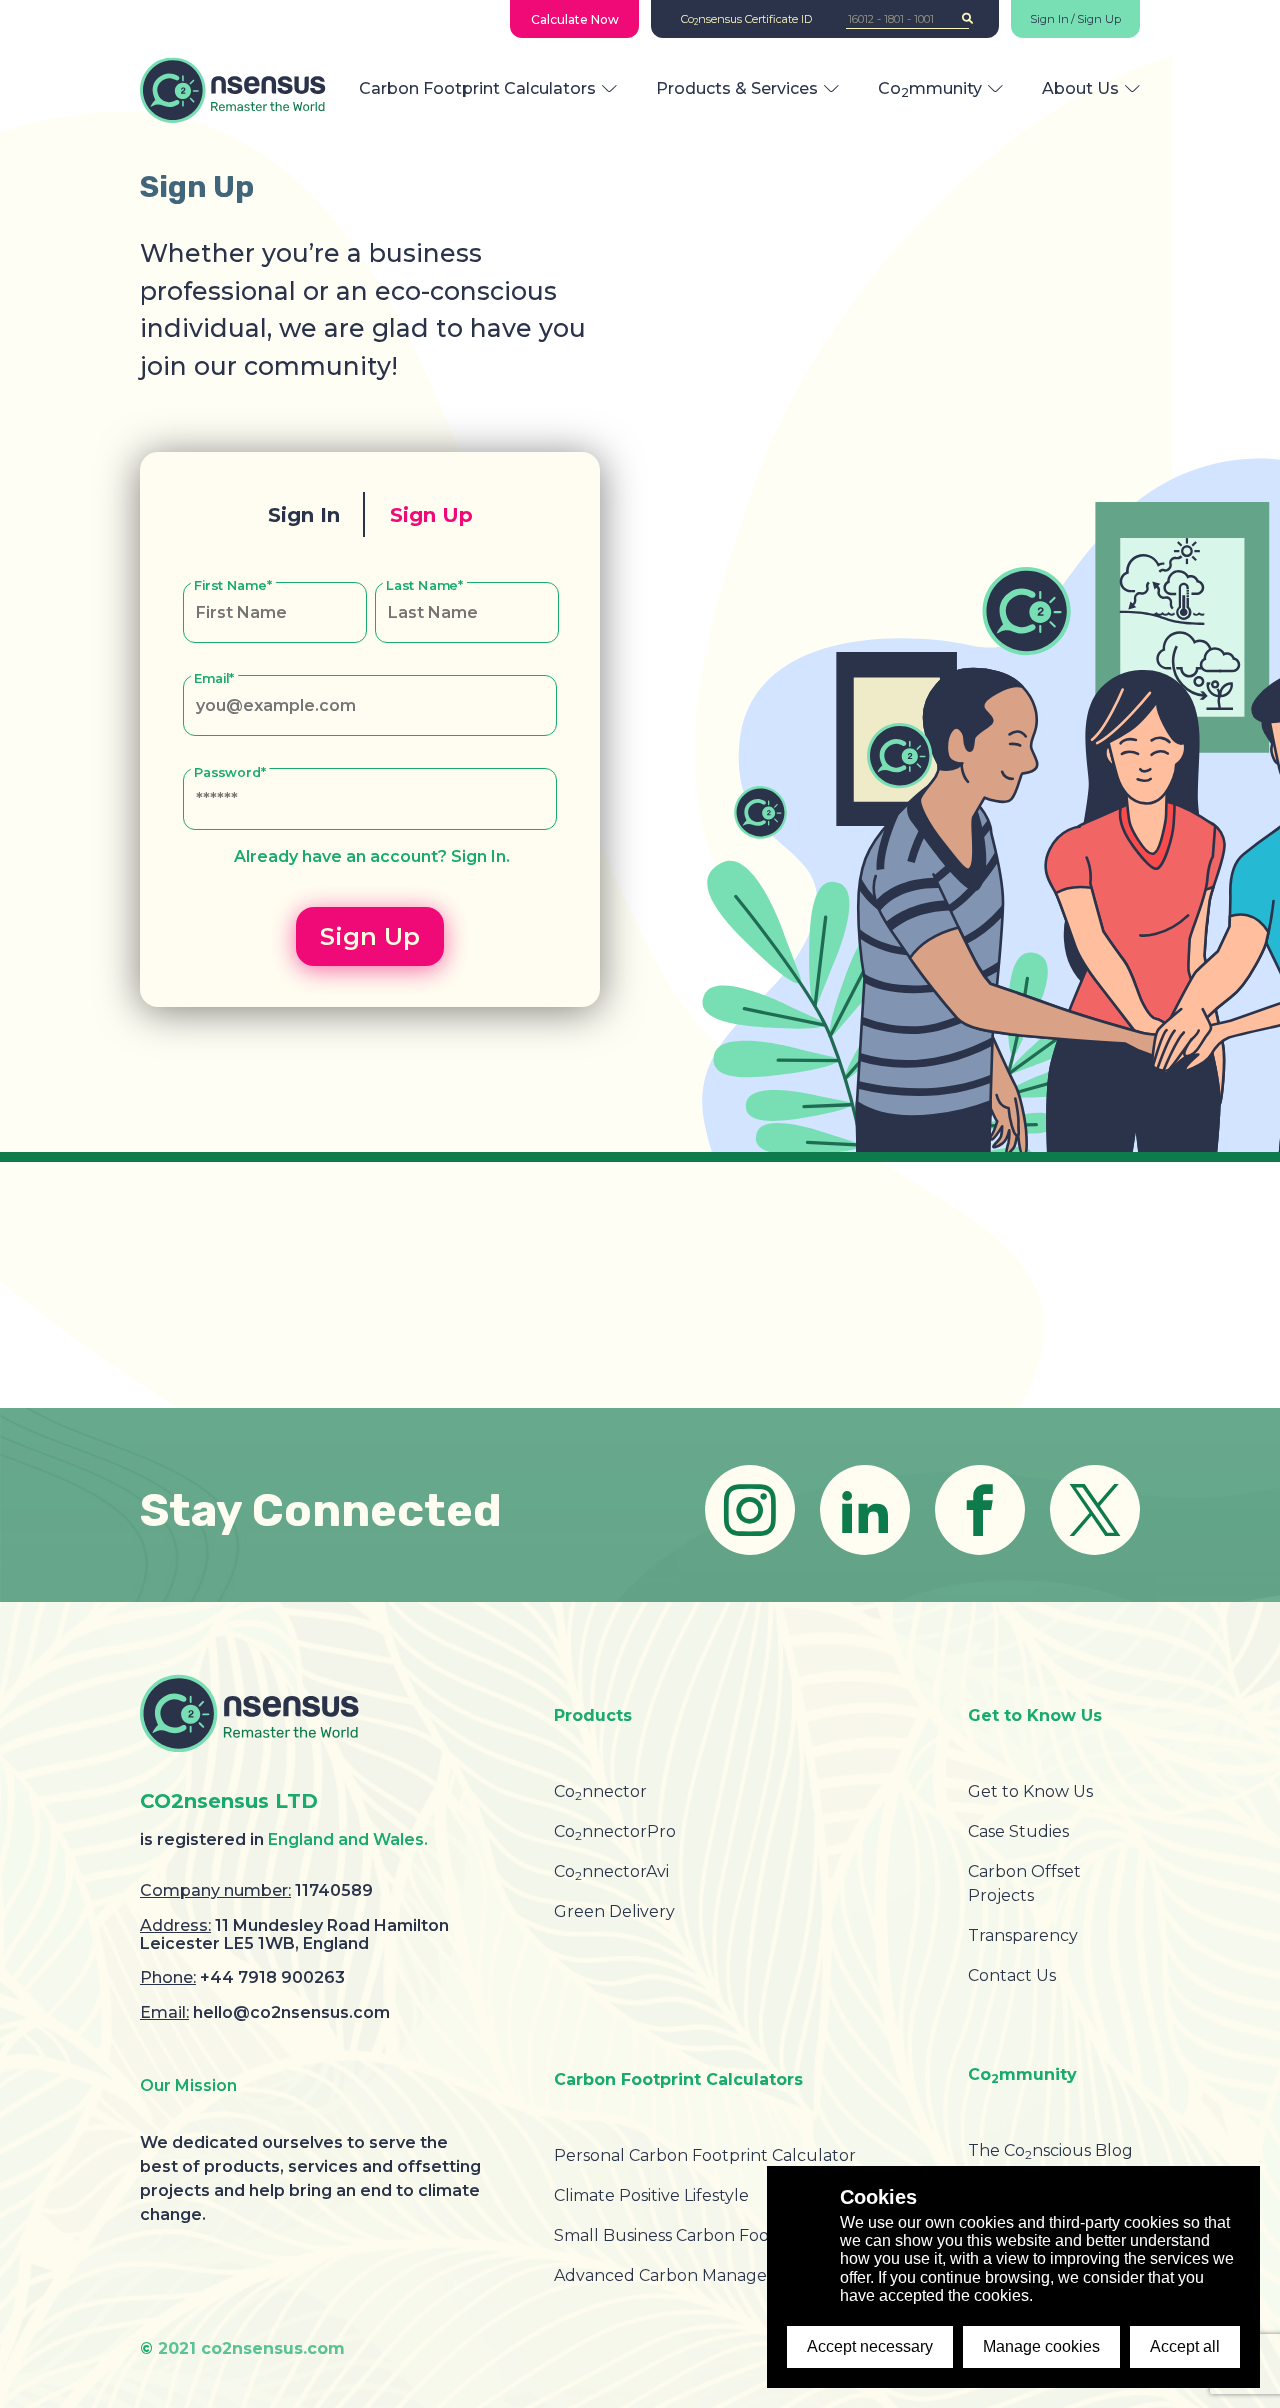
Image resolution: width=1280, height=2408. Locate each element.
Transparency (1023, 1935)
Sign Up (1099, 19)
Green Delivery (614, 1911)
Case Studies (1018, 1831)
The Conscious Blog (1050, 2150)
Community (930, 88)
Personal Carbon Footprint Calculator (705, 2155)
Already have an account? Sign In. (372, 856)
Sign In (1049, 19)
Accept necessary (870, 2346)
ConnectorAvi (611, 1871)
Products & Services (737, 88)
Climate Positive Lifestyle (651, 2195)
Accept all (1185, 2346)
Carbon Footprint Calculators (477, 88)
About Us (1080, 88)
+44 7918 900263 (272, 1977)
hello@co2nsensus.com (291, 2012)
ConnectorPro (615, 1831)
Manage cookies (1041, 2346)
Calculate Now (575, 19)
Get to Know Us (1030, 1791)
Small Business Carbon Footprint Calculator (728, 2235)
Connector (600, 1791)
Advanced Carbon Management (682, 2275)
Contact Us (1012, 1975)
